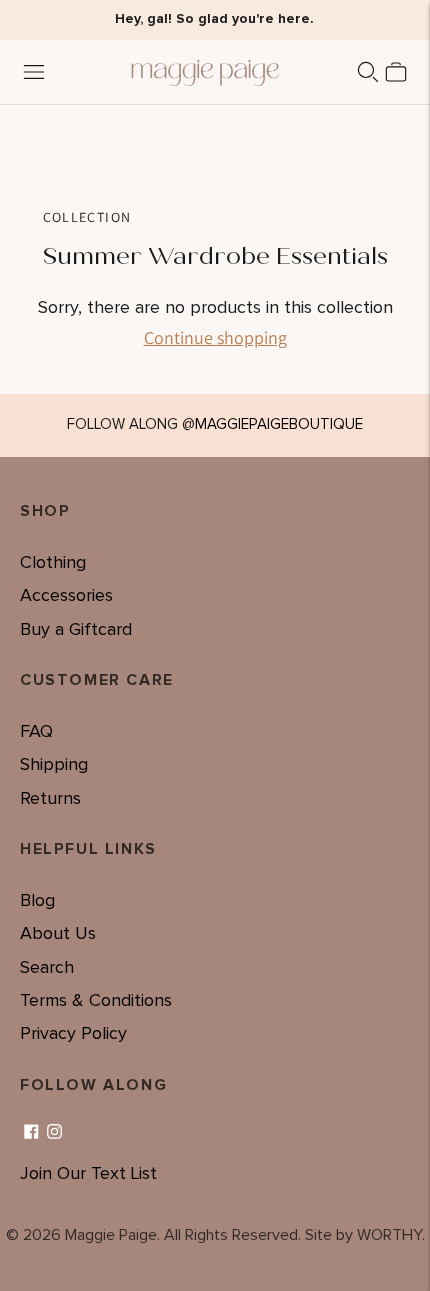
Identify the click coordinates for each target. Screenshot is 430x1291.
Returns (50, 799)
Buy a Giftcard (76, 630)
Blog (37, 901)
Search (47, 968)
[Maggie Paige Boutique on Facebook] (31, 1132)
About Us (58, 934)
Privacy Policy (73, 1034)
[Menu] (34, 72)
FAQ (36, 732)
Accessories (66, 596)
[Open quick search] (368, 72)
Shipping (54, 765)
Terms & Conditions (96, 1001)
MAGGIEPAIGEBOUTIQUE (279, 424)
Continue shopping (215, 337)
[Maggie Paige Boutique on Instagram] (54, 1132)
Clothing (53, 563)
